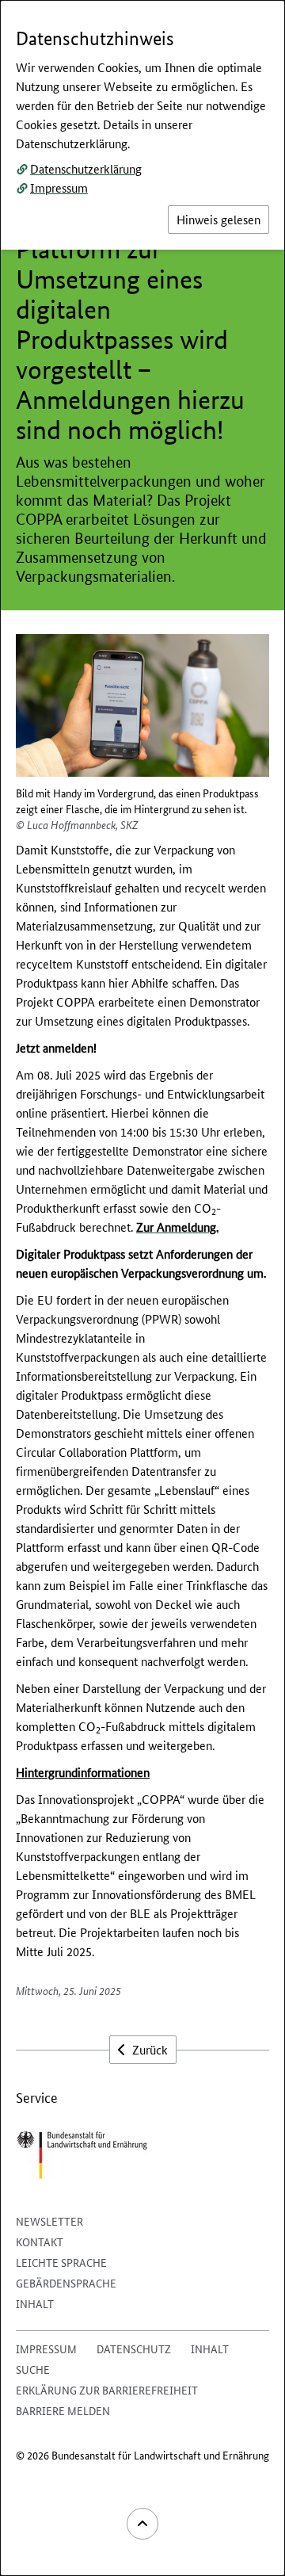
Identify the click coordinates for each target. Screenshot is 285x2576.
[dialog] (142, 1288)
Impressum (59, 187)
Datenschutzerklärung (86, 168)
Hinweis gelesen (218, 219)
